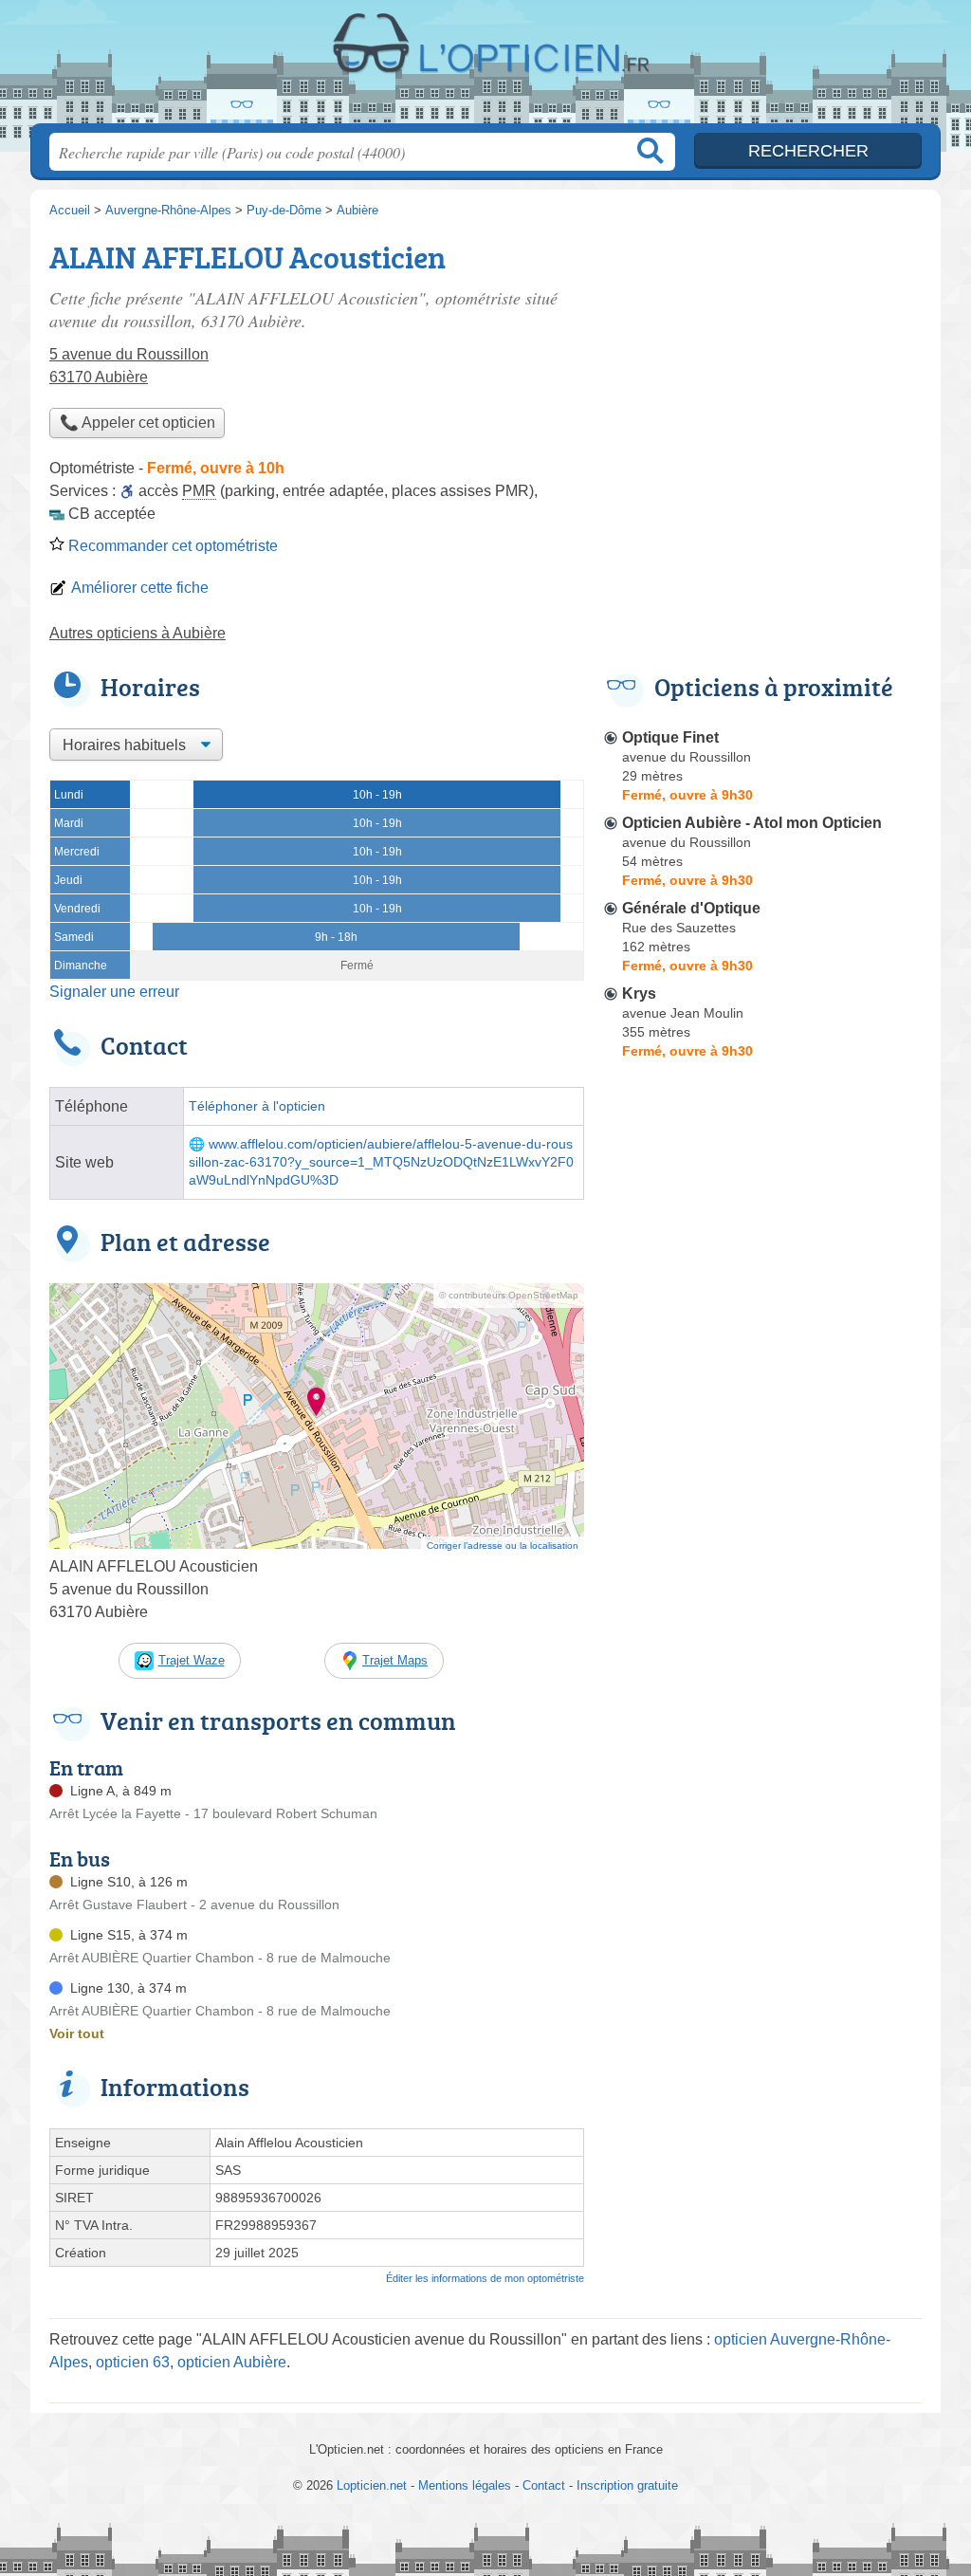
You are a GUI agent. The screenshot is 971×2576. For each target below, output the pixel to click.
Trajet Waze (192, 1660)
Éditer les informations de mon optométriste (485, 2278)
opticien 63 (133, 2362)
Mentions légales (465, 2485)
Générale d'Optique (691, 908)
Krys (639, 994)
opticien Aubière (232, 2362)
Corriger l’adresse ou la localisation (503, 1546)
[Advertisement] (762, 1508)
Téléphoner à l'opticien (257, 1106)
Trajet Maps (395, 1660)
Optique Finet (670, 737)
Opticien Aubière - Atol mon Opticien (752, 823)
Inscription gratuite (627, 2485)
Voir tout (77, 2033)
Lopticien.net (485, 67)
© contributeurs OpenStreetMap (509, 1295)
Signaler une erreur (114, 992)
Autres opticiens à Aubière (137, 633)
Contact (544, 2485)
